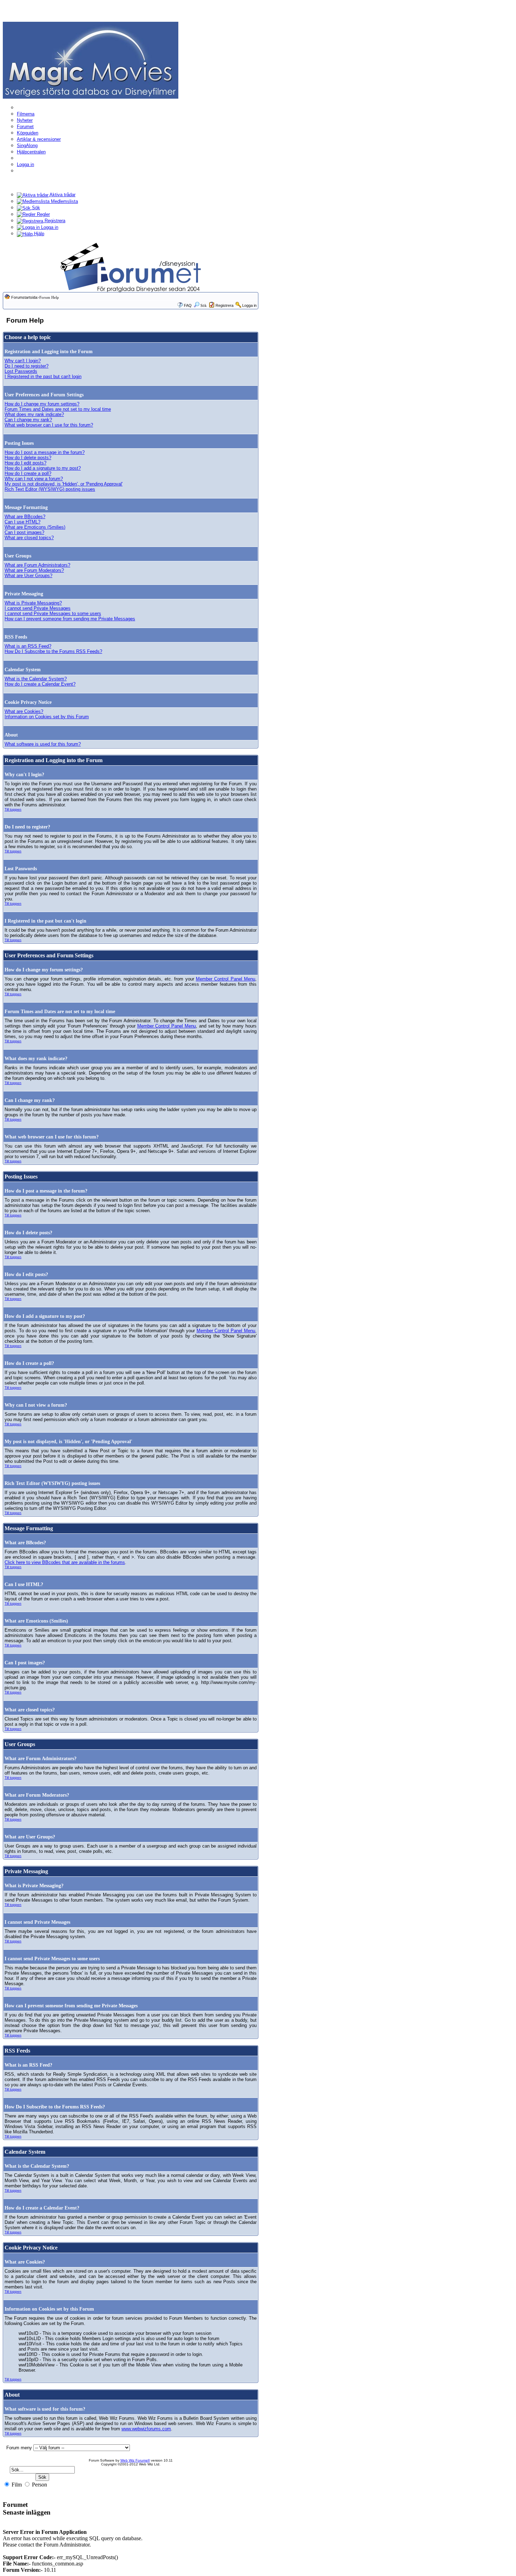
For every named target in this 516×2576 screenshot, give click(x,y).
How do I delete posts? (28, 458)
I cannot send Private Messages (38, 608)
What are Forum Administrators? (37, 565)
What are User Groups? (28, 576)
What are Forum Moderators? (34, 570)
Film (16, 2485)
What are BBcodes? (25, 517)
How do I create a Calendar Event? (40, 684)
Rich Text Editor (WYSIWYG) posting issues (50, 489)
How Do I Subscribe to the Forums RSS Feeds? (53, 651)
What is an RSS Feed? (28, 646)
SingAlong (27, 146)
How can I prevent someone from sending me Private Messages (70, 619)
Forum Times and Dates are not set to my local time (58, 409)
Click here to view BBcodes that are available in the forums (65, 1562)
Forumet (25, 127)
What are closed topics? (29, 538)
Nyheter (25, 120)
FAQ (188, 305)
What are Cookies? (24, 711)
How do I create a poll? (28, 473)
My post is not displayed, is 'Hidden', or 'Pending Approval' (64, 484)
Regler (43, 214)
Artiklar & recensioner (39, 139)
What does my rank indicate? (34, 414)
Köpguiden (28, 133)
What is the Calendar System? (36, 679)
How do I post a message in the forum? (45, 452)
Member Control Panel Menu (226, 979)
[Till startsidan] (91, 60)
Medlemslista (64, 201)
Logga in (25, 164)
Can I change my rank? (28, 420)
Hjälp (38, 234)
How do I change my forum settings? (42, 404)
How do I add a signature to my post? (43, 468)
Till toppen (13, 809)
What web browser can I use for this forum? (49, 425)
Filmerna (26, 114)
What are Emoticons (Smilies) (35, 527)
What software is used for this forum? (43, 744)
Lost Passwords (21, 371)
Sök (35, 208)
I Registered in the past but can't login (43, 377)
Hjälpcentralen (31, 152)
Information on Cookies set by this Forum (47, 717)
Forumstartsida (24, 297)
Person (39, 2485)
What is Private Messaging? (33, 603)
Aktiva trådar (62, 195)
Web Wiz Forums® (135, 2460)
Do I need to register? (27, 366)
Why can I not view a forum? (34, 479)
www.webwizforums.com (146, 2429)
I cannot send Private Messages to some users (53, 613)
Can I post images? (24, 532)
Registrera (54, 221)
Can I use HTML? (22, 522)
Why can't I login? (23, 361)
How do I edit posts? (25, 463)
